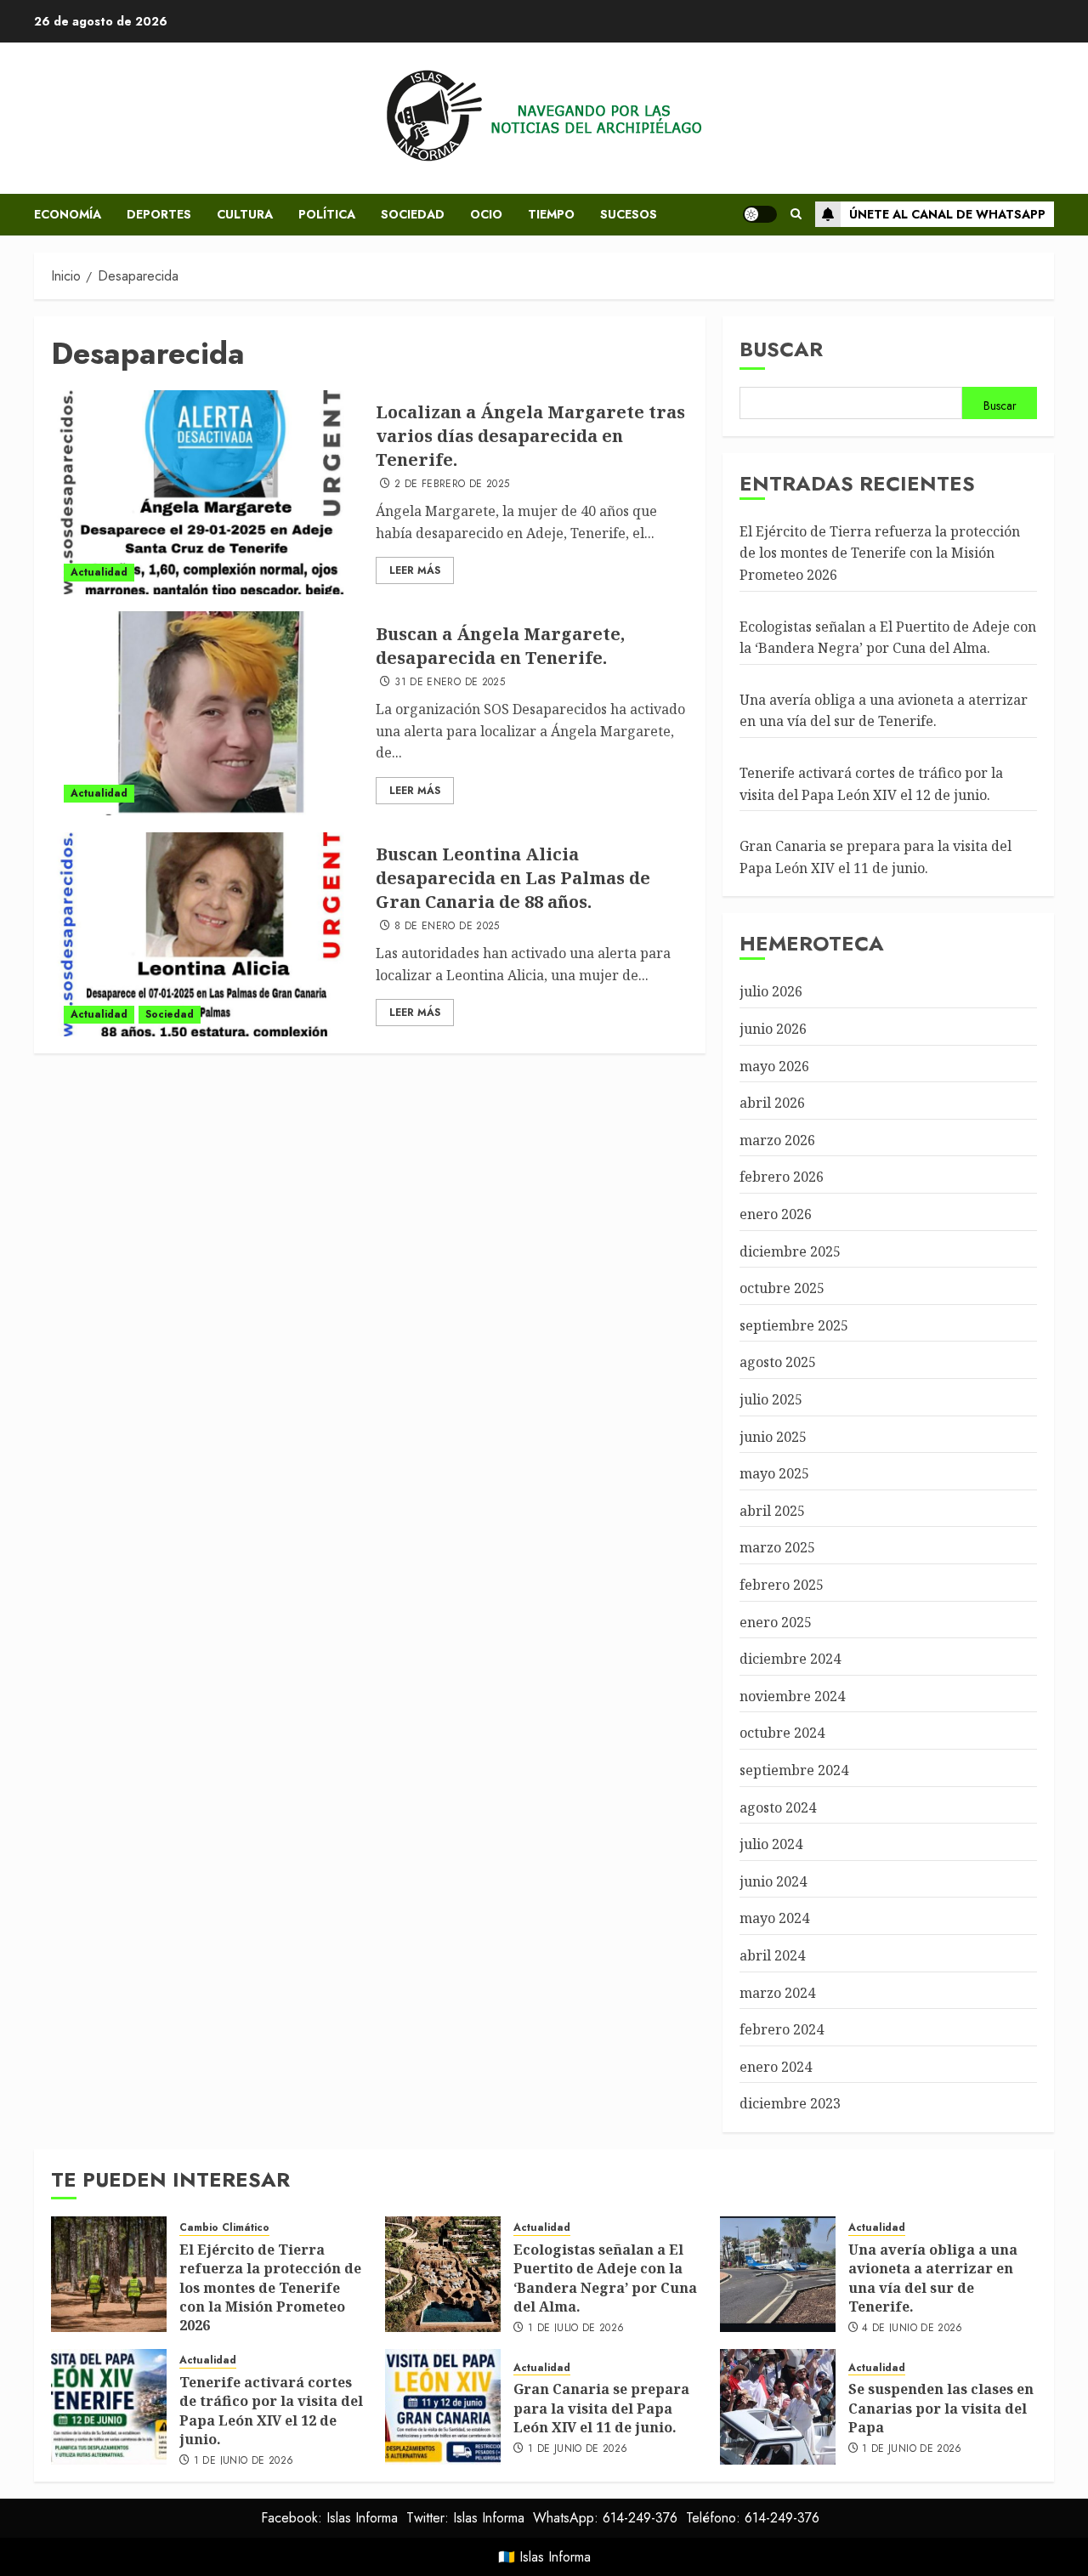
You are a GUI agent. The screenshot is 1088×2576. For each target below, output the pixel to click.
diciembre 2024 (790, 1659)
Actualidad (99, 572)
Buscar (781, 349)
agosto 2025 (778, 1362)
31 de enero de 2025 (450, 683)
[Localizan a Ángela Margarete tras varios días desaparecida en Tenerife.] (207, 492)
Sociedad (413, 214)
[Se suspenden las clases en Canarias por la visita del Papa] (778, 2407)
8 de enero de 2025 (447, 927)
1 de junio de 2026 (244, 2461)
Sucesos (629, 214)
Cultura (245, 214)
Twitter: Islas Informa (465, 2518)
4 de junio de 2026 (912, 2329)
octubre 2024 (782, 1733)
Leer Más (415, 570)
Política (327, 214)
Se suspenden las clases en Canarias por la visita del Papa (941, 2408)
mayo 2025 (774, 1473)
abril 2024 (772, 1955)
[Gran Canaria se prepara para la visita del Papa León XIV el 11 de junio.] (443, 2407)
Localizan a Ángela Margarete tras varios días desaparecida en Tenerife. (530, 436)
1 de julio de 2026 (576, 2329)
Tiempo (551, 214)
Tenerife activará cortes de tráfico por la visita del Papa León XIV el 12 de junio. (271, 2411)
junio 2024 (773, 1881)
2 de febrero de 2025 (452, 485)
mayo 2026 (774, 1066)
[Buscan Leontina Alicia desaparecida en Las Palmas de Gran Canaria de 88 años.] (207, 934)
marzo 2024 (777, 1993)
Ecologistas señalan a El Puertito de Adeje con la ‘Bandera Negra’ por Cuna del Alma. (605, 2278)
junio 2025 (773, 1437)
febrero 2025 (782, 1585)
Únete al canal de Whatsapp (947, 214)
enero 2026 (776, 1214)
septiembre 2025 (794, 1325)
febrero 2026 (782, 1177)
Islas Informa (555, 2557)
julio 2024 (771, 1844)
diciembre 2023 (790, 2103)
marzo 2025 (777, 1547)
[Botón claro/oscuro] (760, 214)
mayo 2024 (774, 1918)
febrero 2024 (782, 2029)
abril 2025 (772, 1511)
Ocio (486, 214)
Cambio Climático (224, 2228)
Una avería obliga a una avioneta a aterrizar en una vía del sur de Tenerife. (884, 711)
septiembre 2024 (794, 1770)
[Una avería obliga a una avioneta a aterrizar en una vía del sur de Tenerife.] (778, 2274)
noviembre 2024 (792, 1696)
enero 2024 (776, 2067)
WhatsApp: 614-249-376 (605, 2518)
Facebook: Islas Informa (329, 2518)
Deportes (159, 214)
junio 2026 (773, 1029)
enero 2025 (776, 1622)
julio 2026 (771, 991)
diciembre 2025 (790, 1251)
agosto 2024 (778, 1807)
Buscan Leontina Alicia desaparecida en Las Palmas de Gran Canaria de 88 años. (513, 878)
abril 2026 (772, 1103)
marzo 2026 (777, 1140)
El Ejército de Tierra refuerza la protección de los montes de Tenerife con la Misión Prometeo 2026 (880, 553)
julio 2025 (771, 1399)
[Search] (796, 214)
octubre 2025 (782, 1288)
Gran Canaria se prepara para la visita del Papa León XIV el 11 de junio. (601, 2408)
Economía (68, 214)
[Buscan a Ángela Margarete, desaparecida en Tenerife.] (207, 713)
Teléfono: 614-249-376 (753, 2518)
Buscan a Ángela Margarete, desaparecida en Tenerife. (500, 646)
